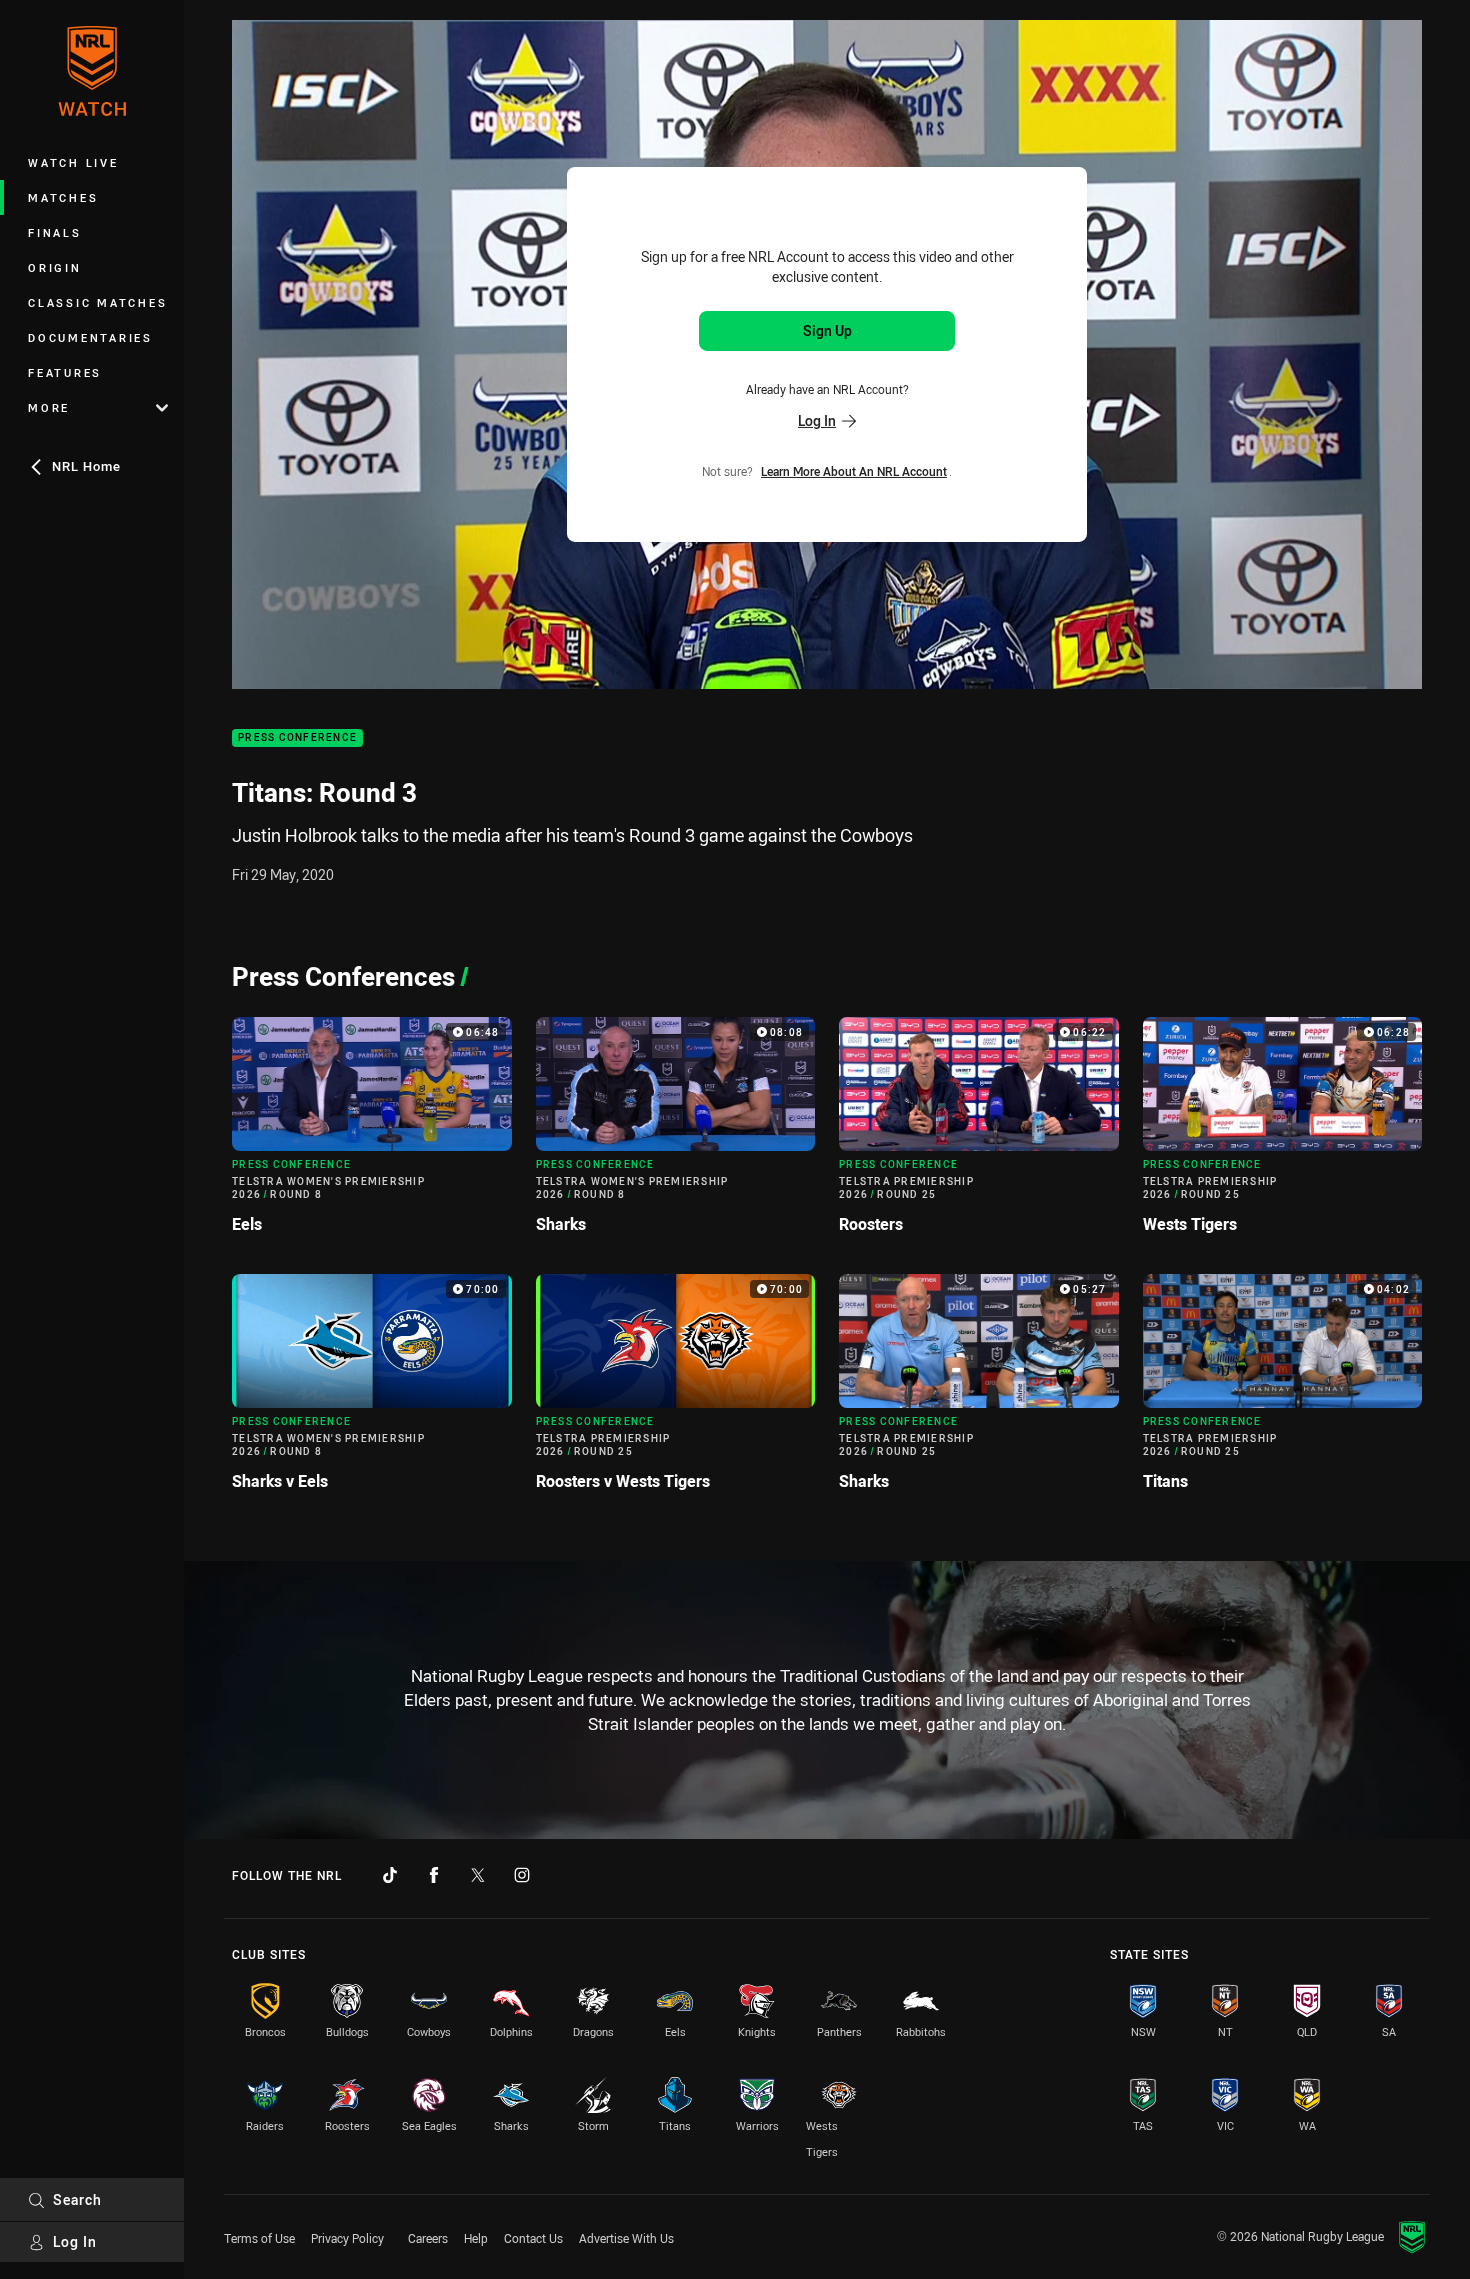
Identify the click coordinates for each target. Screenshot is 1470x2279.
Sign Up (827, 330)
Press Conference (297, 738)
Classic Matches (97, 302)
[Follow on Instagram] (522, 1875)
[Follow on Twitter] (478, 1875)
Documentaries (90, 337)
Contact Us (533, 2238)
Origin (55, 267)
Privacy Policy (347, 2238)
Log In (75, 2241)
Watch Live (73, 162)
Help (476, 2238)
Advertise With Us (626, 2238)
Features (65, 372)
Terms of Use (259, 2238)
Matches (63, 197)
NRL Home (86, 466)
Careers (428, 2238)
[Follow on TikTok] (390, 1875)
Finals (55, 232)
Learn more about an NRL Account (854, 470)
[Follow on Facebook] (434, 1875)
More (49, 407)
